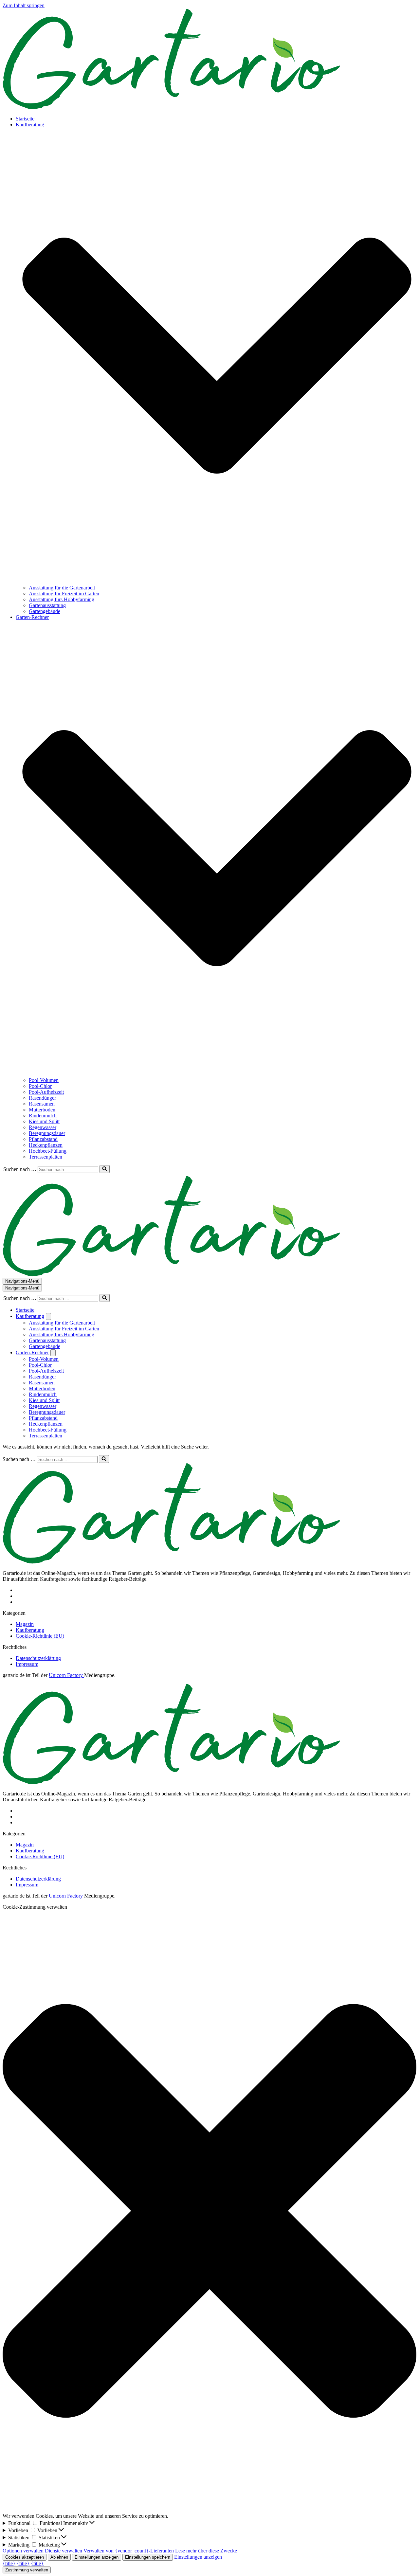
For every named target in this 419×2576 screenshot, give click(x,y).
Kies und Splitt (44, 1121)
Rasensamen (42, 1104)
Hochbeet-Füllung (48, 1151)
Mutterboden (42, 1110)
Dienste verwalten (64, 2551)
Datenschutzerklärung (38, 1658)
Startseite (25, 119)
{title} (9, 2563)
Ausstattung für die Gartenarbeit (62, 588)
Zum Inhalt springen (24, 5)
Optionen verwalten (23, 2551)
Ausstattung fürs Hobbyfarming (62, 599)
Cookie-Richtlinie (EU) (40, 1636)
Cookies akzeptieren (25, 2557)
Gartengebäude (45, 611)
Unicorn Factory (66, 1675)
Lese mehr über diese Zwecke (206, 2551)
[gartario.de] (171, 108)
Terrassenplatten (46, 1157)
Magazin (25, 1624)
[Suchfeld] (105, 1169)
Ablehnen (59, 2557)
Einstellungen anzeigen (97, 2557)
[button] (217, 356)
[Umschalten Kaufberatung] (48, 1316)
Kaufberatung (30, 1630)
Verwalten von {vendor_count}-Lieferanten (129, 2551)
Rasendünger (42, 1098)
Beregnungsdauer (47, 1133)
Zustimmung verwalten (27, 2570)
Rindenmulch (43, 1116)
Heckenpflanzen (46, 1145)
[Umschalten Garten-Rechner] (53, 1353)
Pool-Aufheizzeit (46, 1092)
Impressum (27, 1664)
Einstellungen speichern (148, 2557)
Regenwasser (43, 1127)
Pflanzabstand (43, 1139)
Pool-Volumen (44, 1080)
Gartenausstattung (47, 605)
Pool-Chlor (40, 1086)
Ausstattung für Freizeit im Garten (64, 594)
